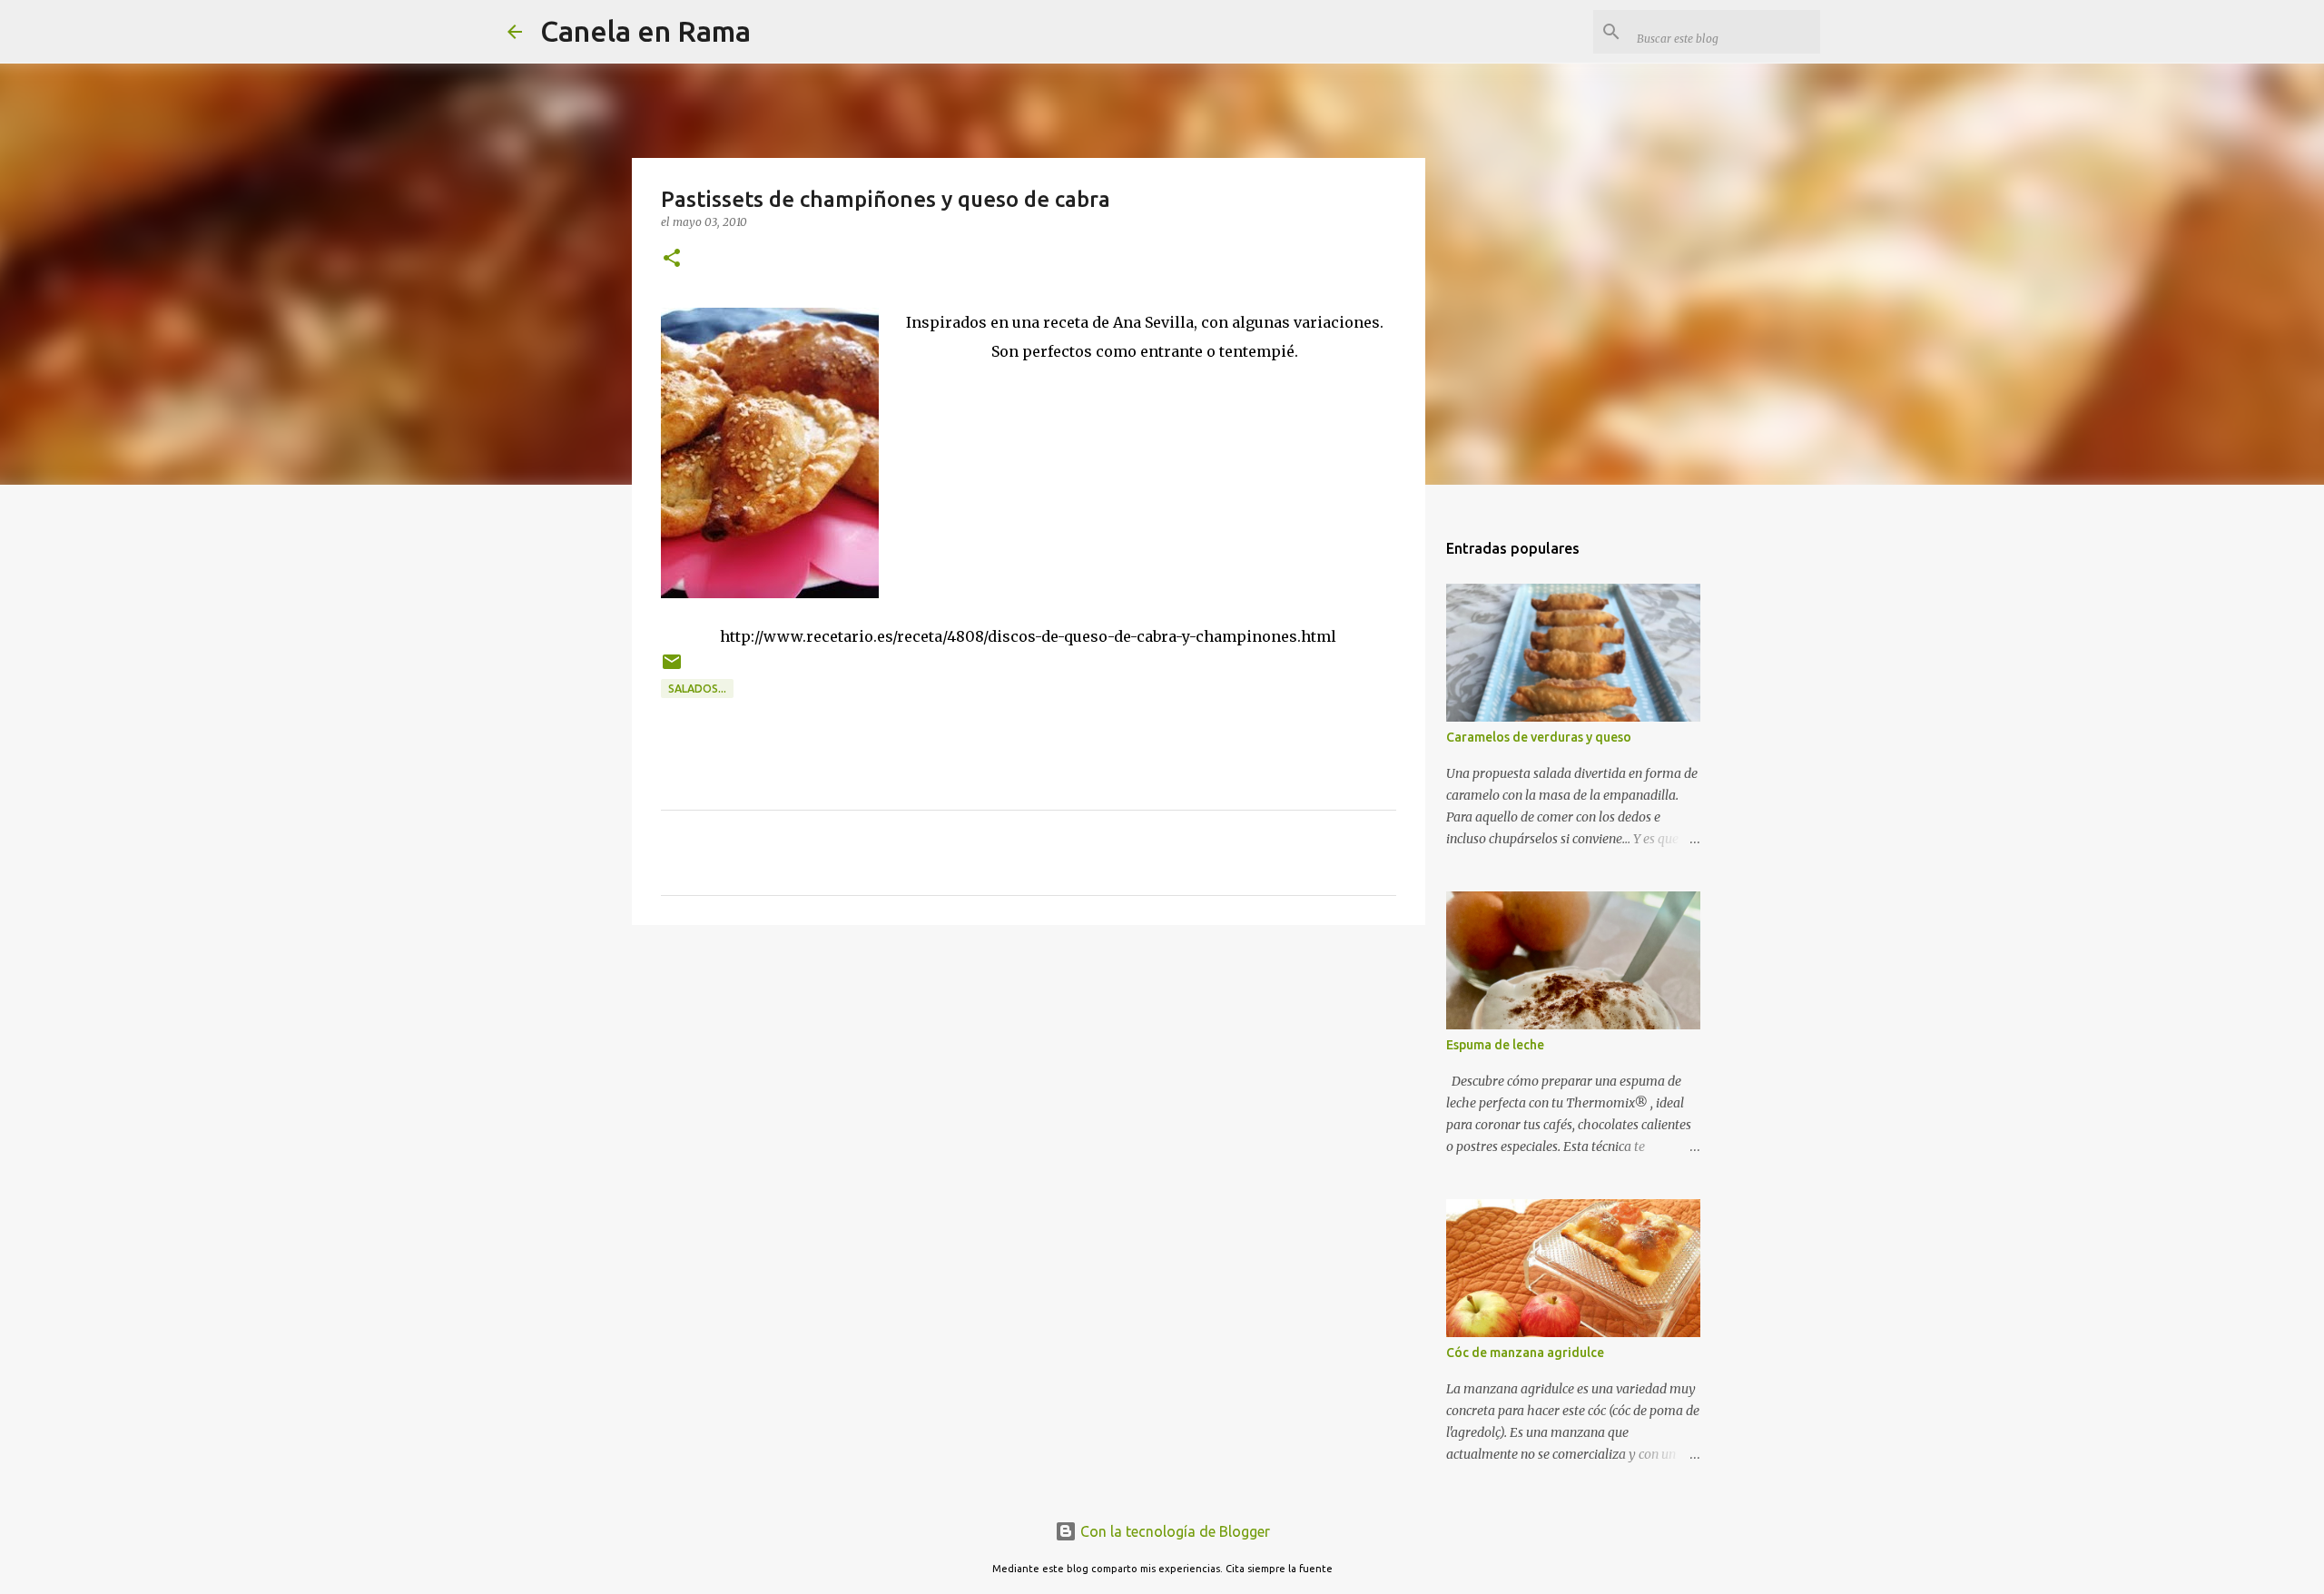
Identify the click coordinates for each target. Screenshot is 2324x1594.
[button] (672, 259)
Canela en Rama (645, 31)
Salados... (697, 689)
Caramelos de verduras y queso (1539, 737)
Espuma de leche (1495, 1045)
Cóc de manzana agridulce (1525, 1353)
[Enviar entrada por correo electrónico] (672, 669)
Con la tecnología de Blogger (1173, 1531)
